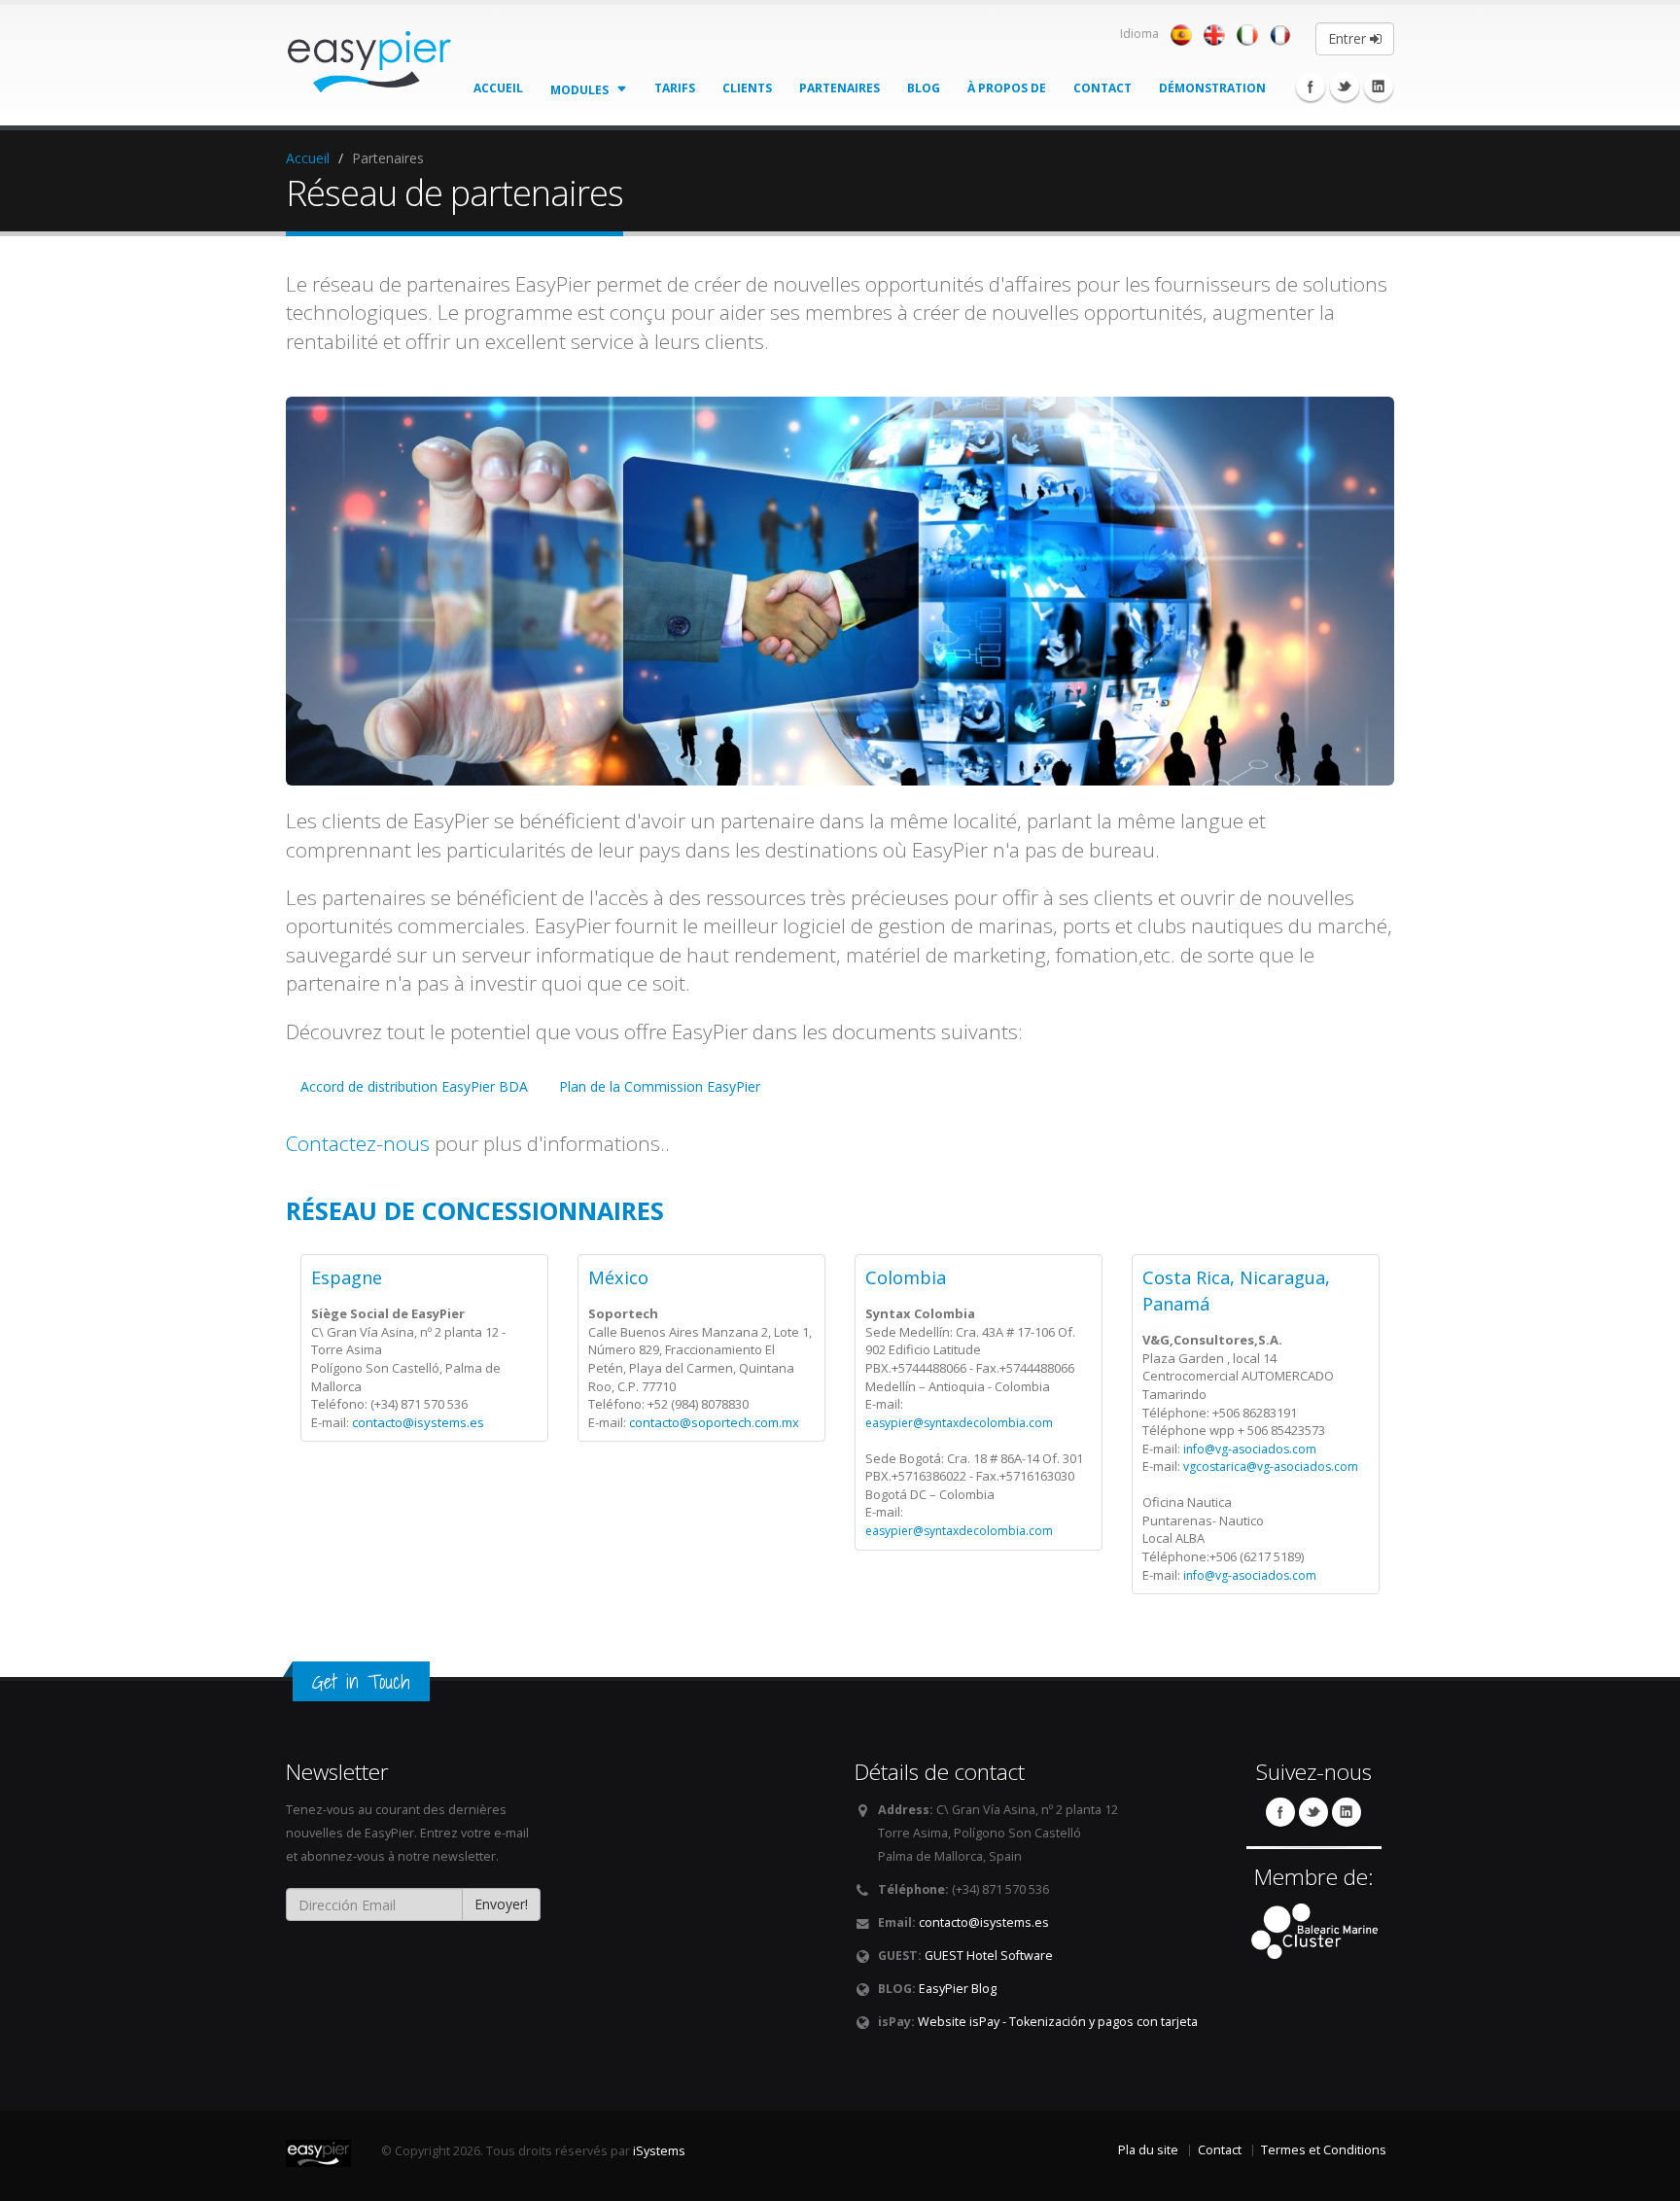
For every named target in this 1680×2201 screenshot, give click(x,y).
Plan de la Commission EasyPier (660, 1086)
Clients (747, 88)
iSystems (659, 2151)
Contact (1102, 88)
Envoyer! (501, 1904)
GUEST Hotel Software (989, 1956)
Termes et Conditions (1324, 2150)
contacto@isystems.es (418, 1422)
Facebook (1311, 87)
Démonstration (1212, 88)
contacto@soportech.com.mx (714, 1422)
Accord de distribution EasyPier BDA (414, 1086)
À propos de (1007, 88)
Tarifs (675, 88)
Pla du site (1148, 2150)
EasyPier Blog (958, 1989)
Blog (924, 88)
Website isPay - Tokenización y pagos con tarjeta (1058, 2022)
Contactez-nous (358, 1143)
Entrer (1349, 38)
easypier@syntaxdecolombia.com (959, 1423)
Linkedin (1379, 87)
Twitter (1345, 87)
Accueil (498, 88)
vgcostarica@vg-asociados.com (1271, 1467)
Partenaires (840, 88)
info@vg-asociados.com (1250, 1449)
